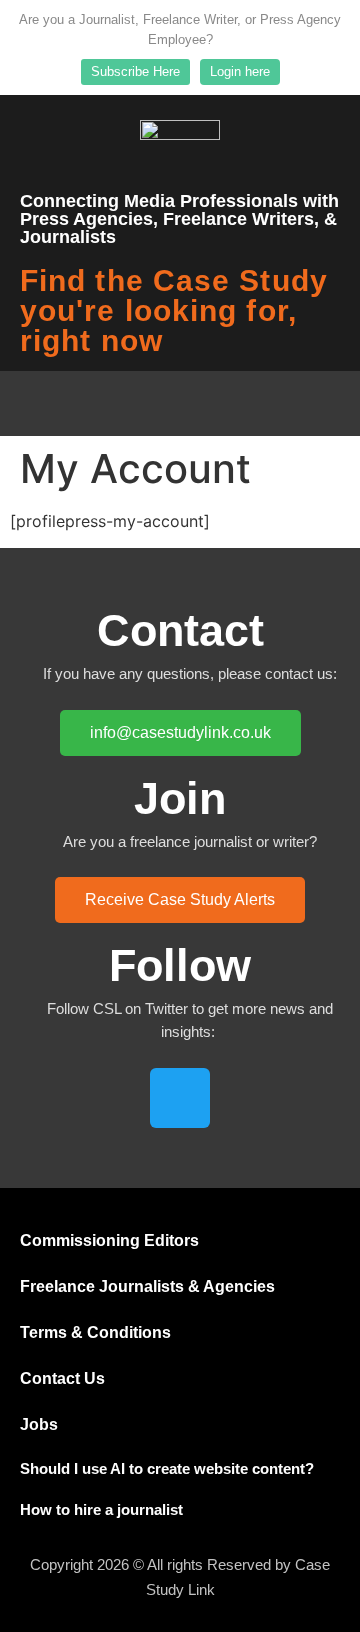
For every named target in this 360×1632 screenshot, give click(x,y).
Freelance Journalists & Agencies (147, 1286)
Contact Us (62, 1378)
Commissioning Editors (109, 1240)
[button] (180, 403)
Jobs (39, 1424)
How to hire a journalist (101, 1509)
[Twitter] (180, 1098)
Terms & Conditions (95, 1332)
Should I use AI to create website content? (167, 1468)
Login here (240, 71)
